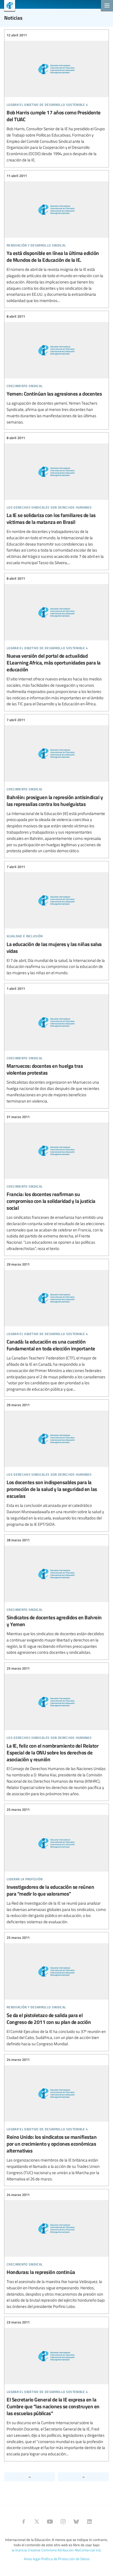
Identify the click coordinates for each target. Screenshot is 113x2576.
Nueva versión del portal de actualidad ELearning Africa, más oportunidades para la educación (56, 641)
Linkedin (89, 2522)
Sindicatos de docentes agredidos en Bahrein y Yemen (56, 1597)
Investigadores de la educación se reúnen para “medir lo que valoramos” (56, 1866)
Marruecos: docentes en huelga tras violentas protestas (56, 1045)
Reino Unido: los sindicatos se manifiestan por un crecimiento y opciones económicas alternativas (56, 2120)
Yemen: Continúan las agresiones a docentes (56, 369)
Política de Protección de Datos (65, 2559)
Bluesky (76, 2522)
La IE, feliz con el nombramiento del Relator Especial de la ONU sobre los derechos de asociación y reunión (56, 1731)
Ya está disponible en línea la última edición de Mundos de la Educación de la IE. (56, 238)
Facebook (24, 2522)
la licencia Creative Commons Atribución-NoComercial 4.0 (56, 2550)
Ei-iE (8, 6)
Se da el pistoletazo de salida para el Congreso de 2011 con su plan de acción (56, 1991)
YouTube (50, 2522)
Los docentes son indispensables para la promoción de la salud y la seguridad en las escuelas (56, 1465)
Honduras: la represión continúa (56, 2251)
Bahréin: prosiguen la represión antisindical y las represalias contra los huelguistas (56, 785)
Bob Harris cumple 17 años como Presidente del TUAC (56, 98)
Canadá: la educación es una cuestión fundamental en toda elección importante (56, 1327)
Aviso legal (32, 2559)
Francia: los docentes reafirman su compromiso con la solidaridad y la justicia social (56, 1183)
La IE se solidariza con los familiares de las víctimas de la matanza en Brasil (56, 501)
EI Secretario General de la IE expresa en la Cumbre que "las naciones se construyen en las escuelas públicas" (56, 2388)
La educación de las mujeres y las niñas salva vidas (56, 920)
